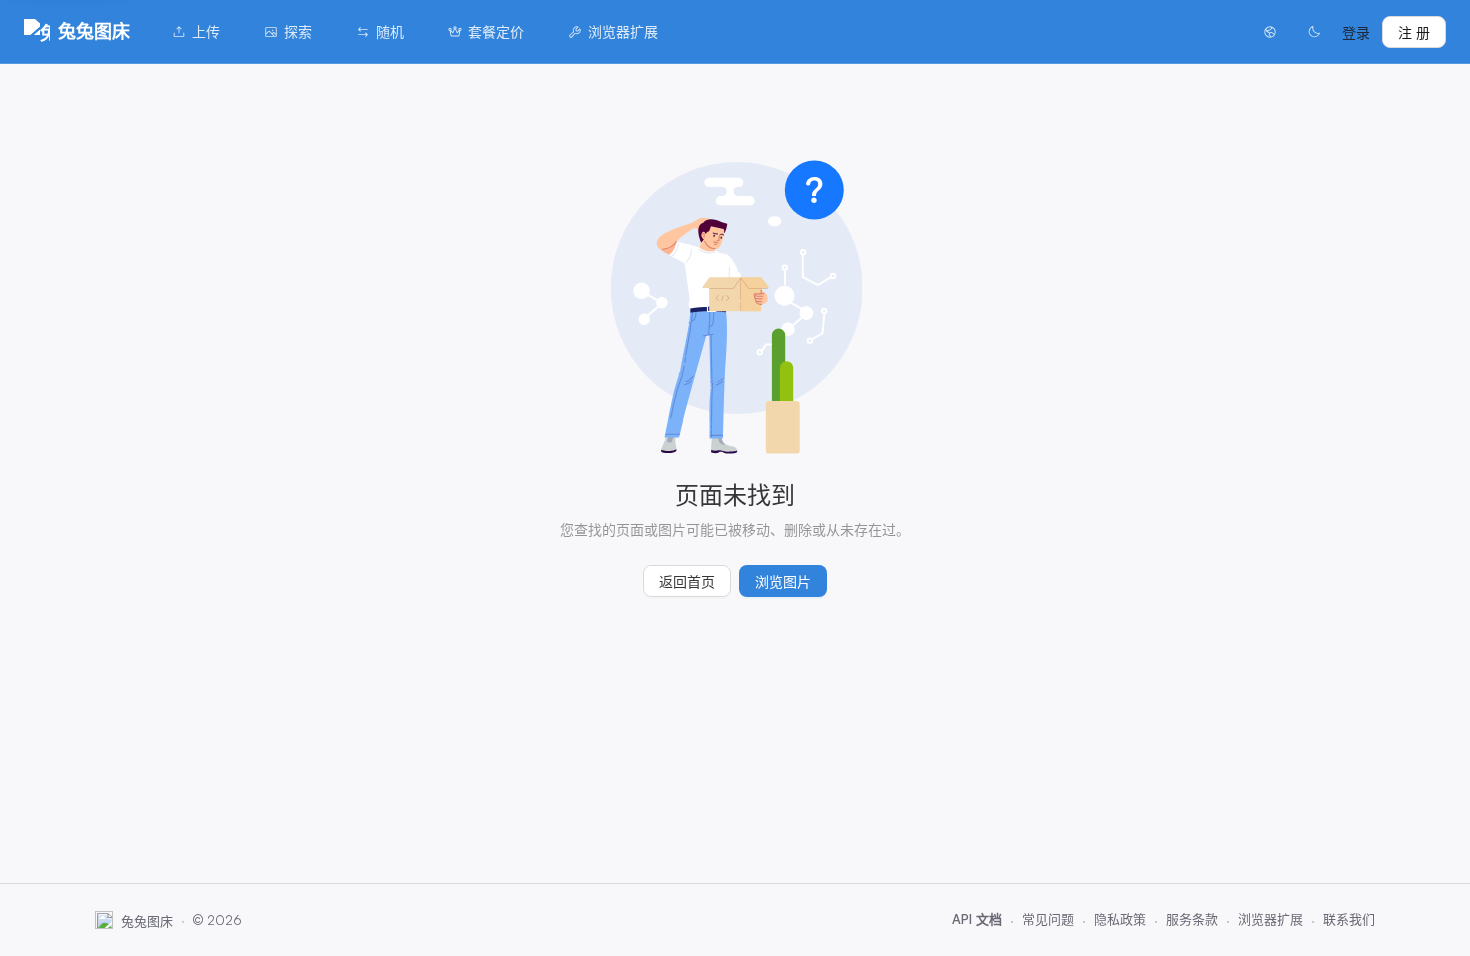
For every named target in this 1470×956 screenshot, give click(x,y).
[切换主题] (1314, 32)
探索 (298, 31)
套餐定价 (496, 31)
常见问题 (1048, 919)
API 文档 (977, 919)
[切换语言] (1270, 32)
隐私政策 (1120, 919)
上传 (206, 31)
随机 (390, 31)
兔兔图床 (94, 31)
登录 (1356, 32)
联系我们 (1349, 919)
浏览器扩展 (623, 31)
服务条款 (1192, 919)
